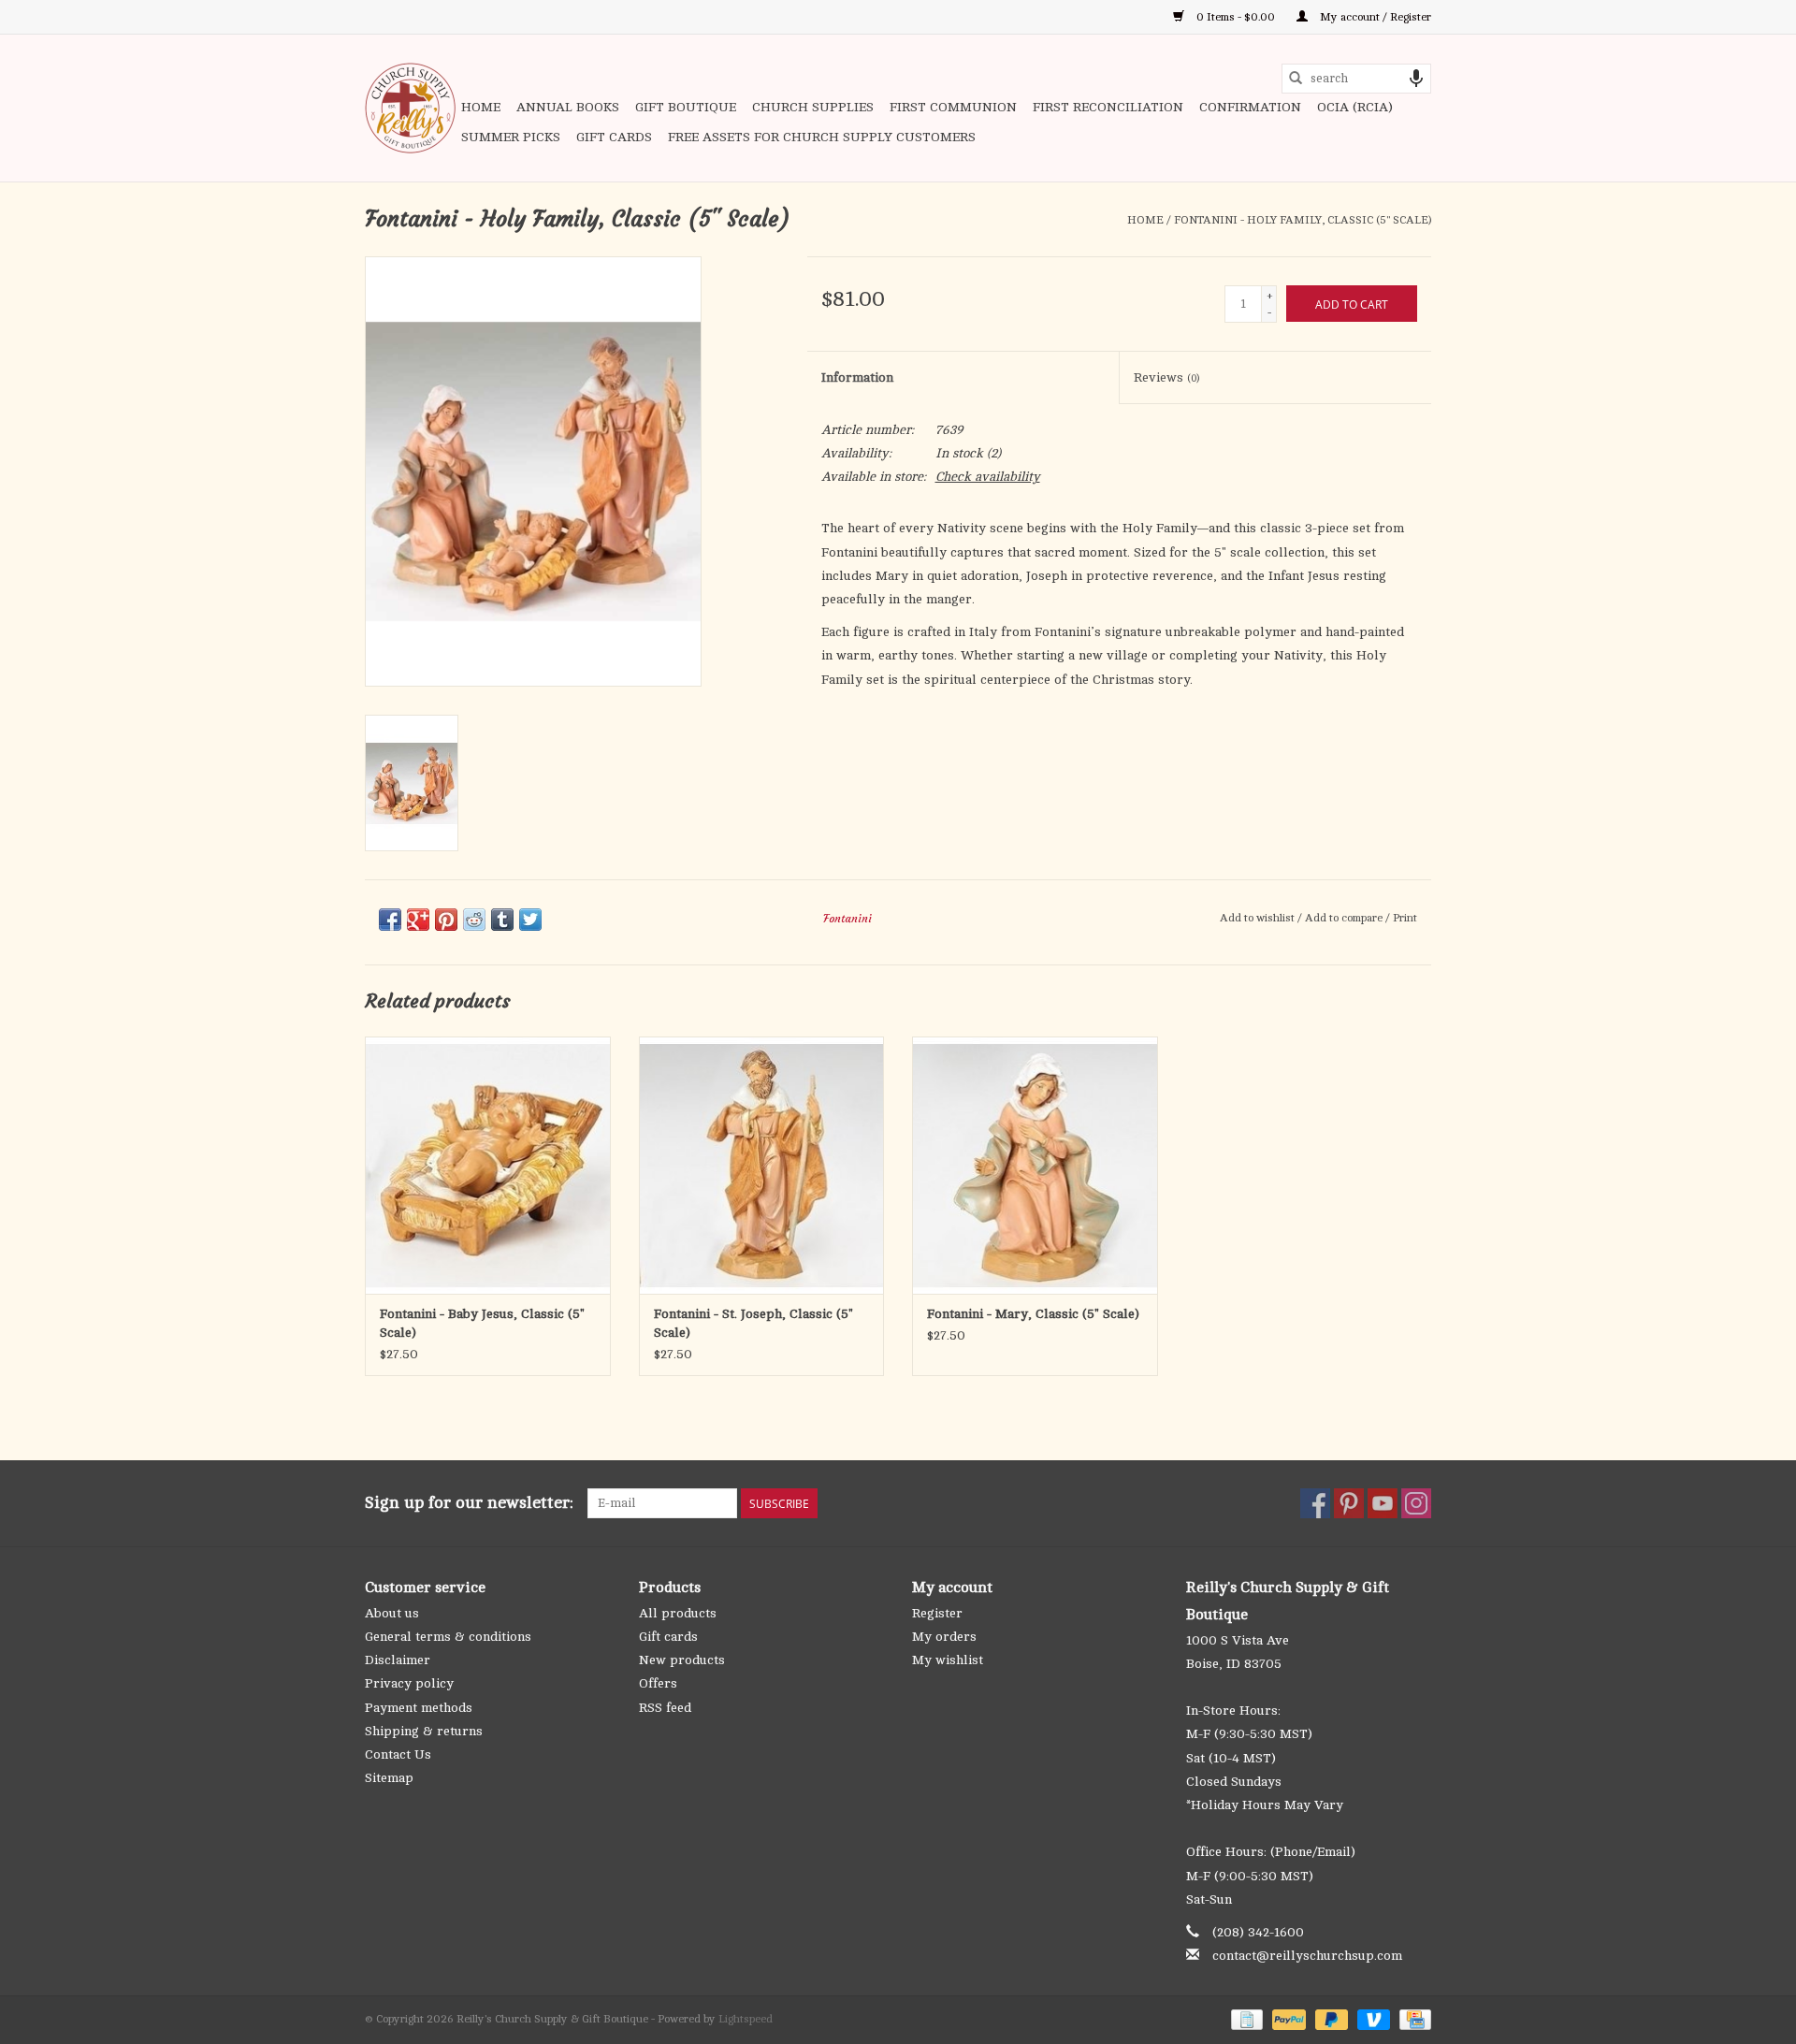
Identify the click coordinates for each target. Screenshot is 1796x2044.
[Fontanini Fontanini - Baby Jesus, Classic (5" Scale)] (488, 1165)
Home (481, 107)
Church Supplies (813, 107)
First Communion (953, 107)
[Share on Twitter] (530, 920)
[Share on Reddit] (474, 920)
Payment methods (419, 1708)
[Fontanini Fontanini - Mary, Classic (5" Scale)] (1035, 1165)
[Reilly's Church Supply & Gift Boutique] (410, 108)
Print (1405, 918)
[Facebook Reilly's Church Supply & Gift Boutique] (1315, 1503)
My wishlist (948, 1660)
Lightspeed (746, 2019)
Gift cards (614, 137)
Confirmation (1250, 107)
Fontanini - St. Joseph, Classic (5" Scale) (753, 1323)
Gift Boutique (686, 107)
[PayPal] (1287, 2019)
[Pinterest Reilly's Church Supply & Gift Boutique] (1349, 1503)
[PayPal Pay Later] (1330, 2019)
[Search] (1296, 79)
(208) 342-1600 (1258, 1932)
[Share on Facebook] (390, 920)
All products (678, 1613)
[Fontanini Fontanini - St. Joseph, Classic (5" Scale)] (762, 1165)
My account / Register (1374, 17)
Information (857, 377)
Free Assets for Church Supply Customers (822, 137)
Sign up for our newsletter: (469, 1502)
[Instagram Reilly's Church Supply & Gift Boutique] (1416, 1503)
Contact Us (398, 1754)
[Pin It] (446, 920)
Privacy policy (409, 1683)
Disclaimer (398, 1660)
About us (392, 1613)
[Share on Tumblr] (502, 920)
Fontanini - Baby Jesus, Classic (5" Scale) (482, 1323)
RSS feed (665, 1708)
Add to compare (1345, 918)
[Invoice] (1245, 2019)
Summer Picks (511, 137)
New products (682, 1660)
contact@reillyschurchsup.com (1307, 1956)
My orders (944, 1637)
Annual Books (568, 107)
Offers (658, 1683)
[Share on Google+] (418, 920)
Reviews (1166, 377)
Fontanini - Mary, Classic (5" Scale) (1033, 1314)
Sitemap (389, 1778)
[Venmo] (1372, 2019)
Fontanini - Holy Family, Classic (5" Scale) (1303, 220)
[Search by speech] (1416, 79)
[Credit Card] (1412, 2019)
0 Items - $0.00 (1236, 17)
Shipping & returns (424, 1731)
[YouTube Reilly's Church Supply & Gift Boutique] (1383, 1503)
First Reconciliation (1108, 107)
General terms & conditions (448, 1637)
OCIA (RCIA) (1355, 107)
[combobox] (1356, 79)
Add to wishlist (1259, 918)
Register (937, 1613)
